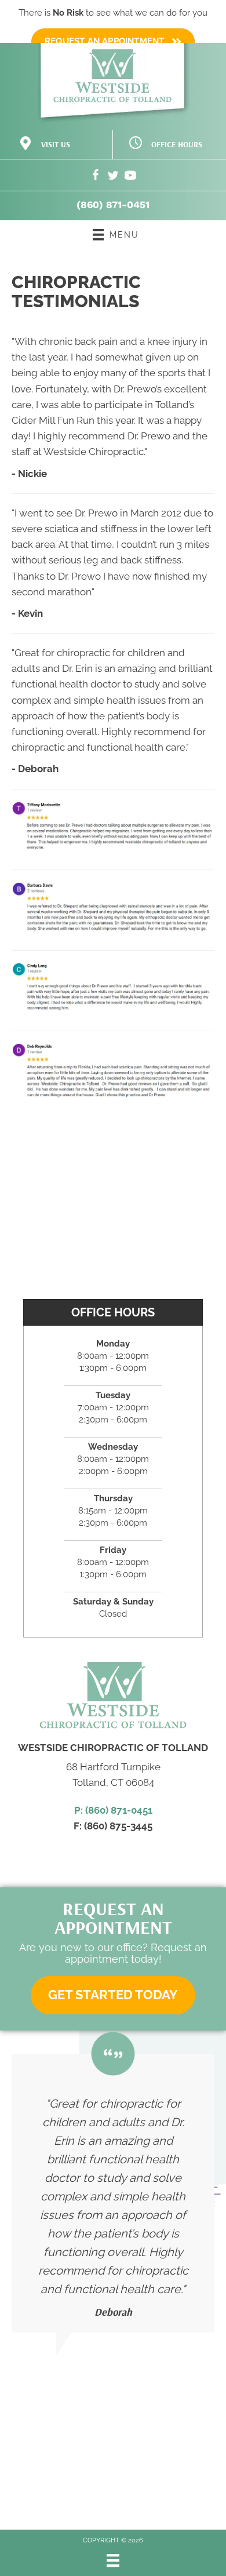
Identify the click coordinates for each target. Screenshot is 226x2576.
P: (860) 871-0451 (113, 1810)
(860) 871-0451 (113, 205)
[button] (113, 1995)
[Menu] (113, 2560)
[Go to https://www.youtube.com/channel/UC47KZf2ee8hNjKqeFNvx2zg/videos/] (130, 177)
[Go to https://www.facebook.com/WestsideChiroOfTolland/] (96, 177)
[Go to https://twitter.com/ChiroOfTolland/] (113, 177)
